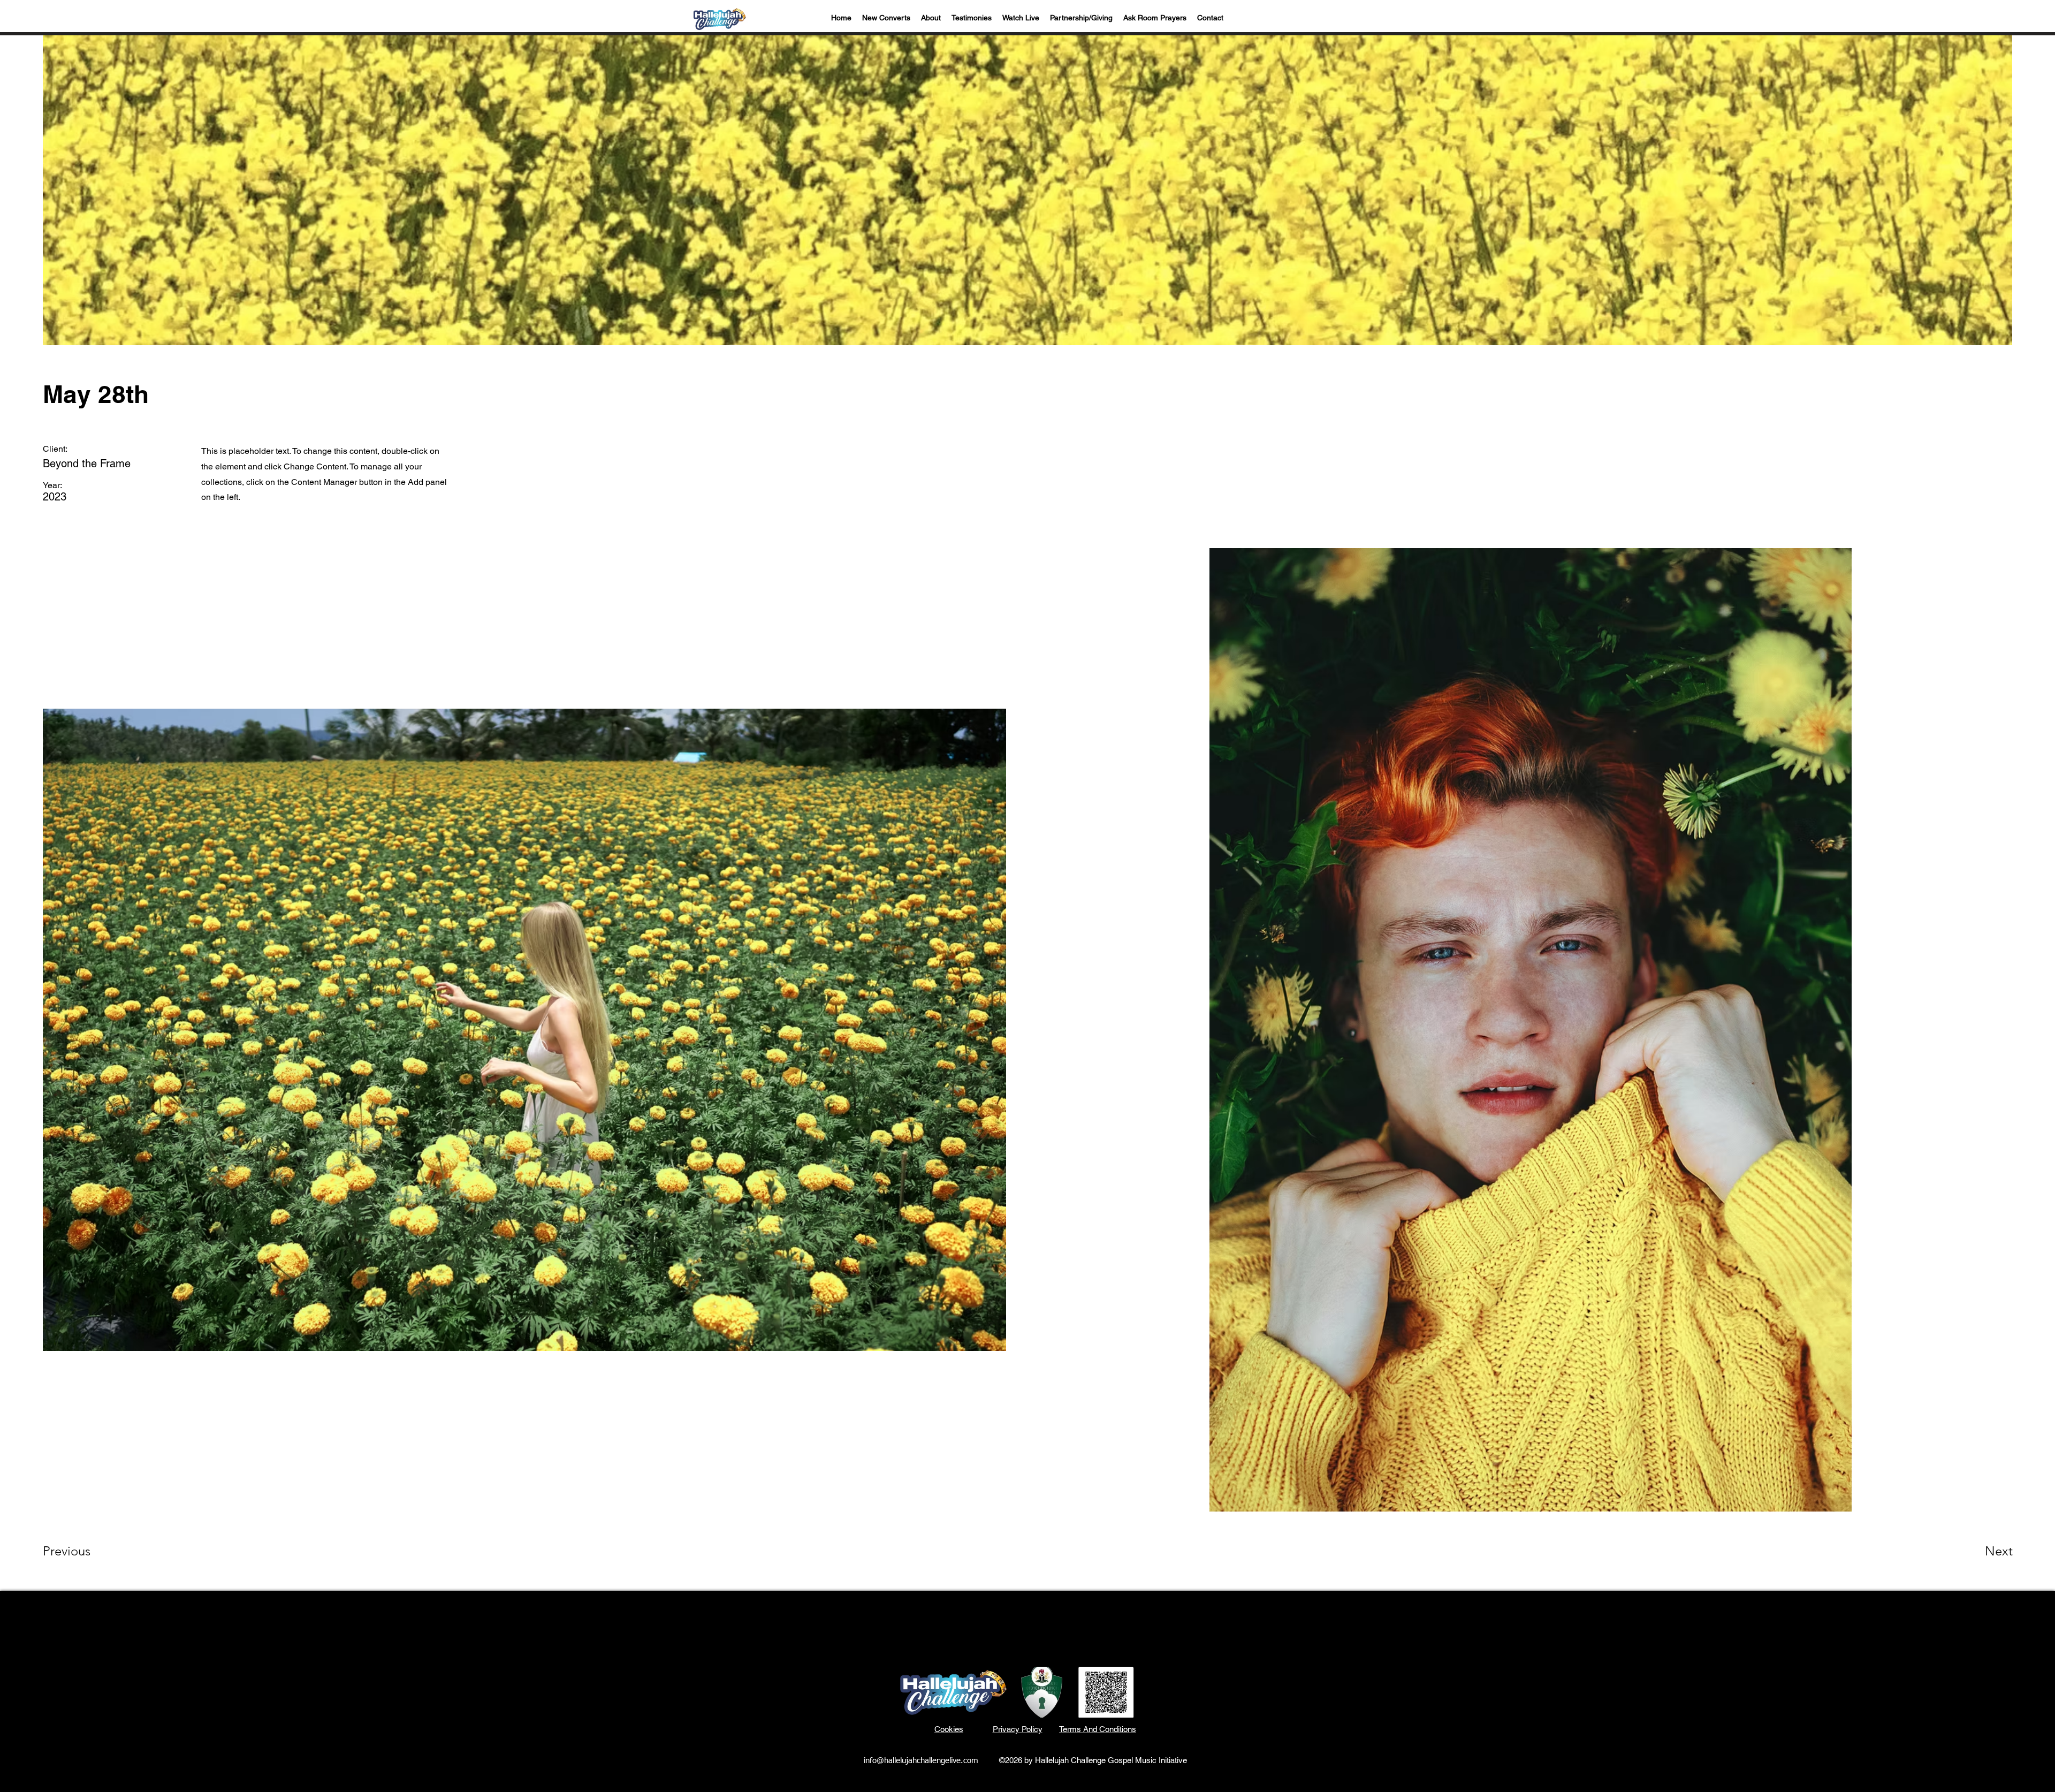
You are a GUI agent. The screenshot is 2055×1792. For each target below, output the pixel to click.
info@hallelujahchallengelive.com (921, 1761)
